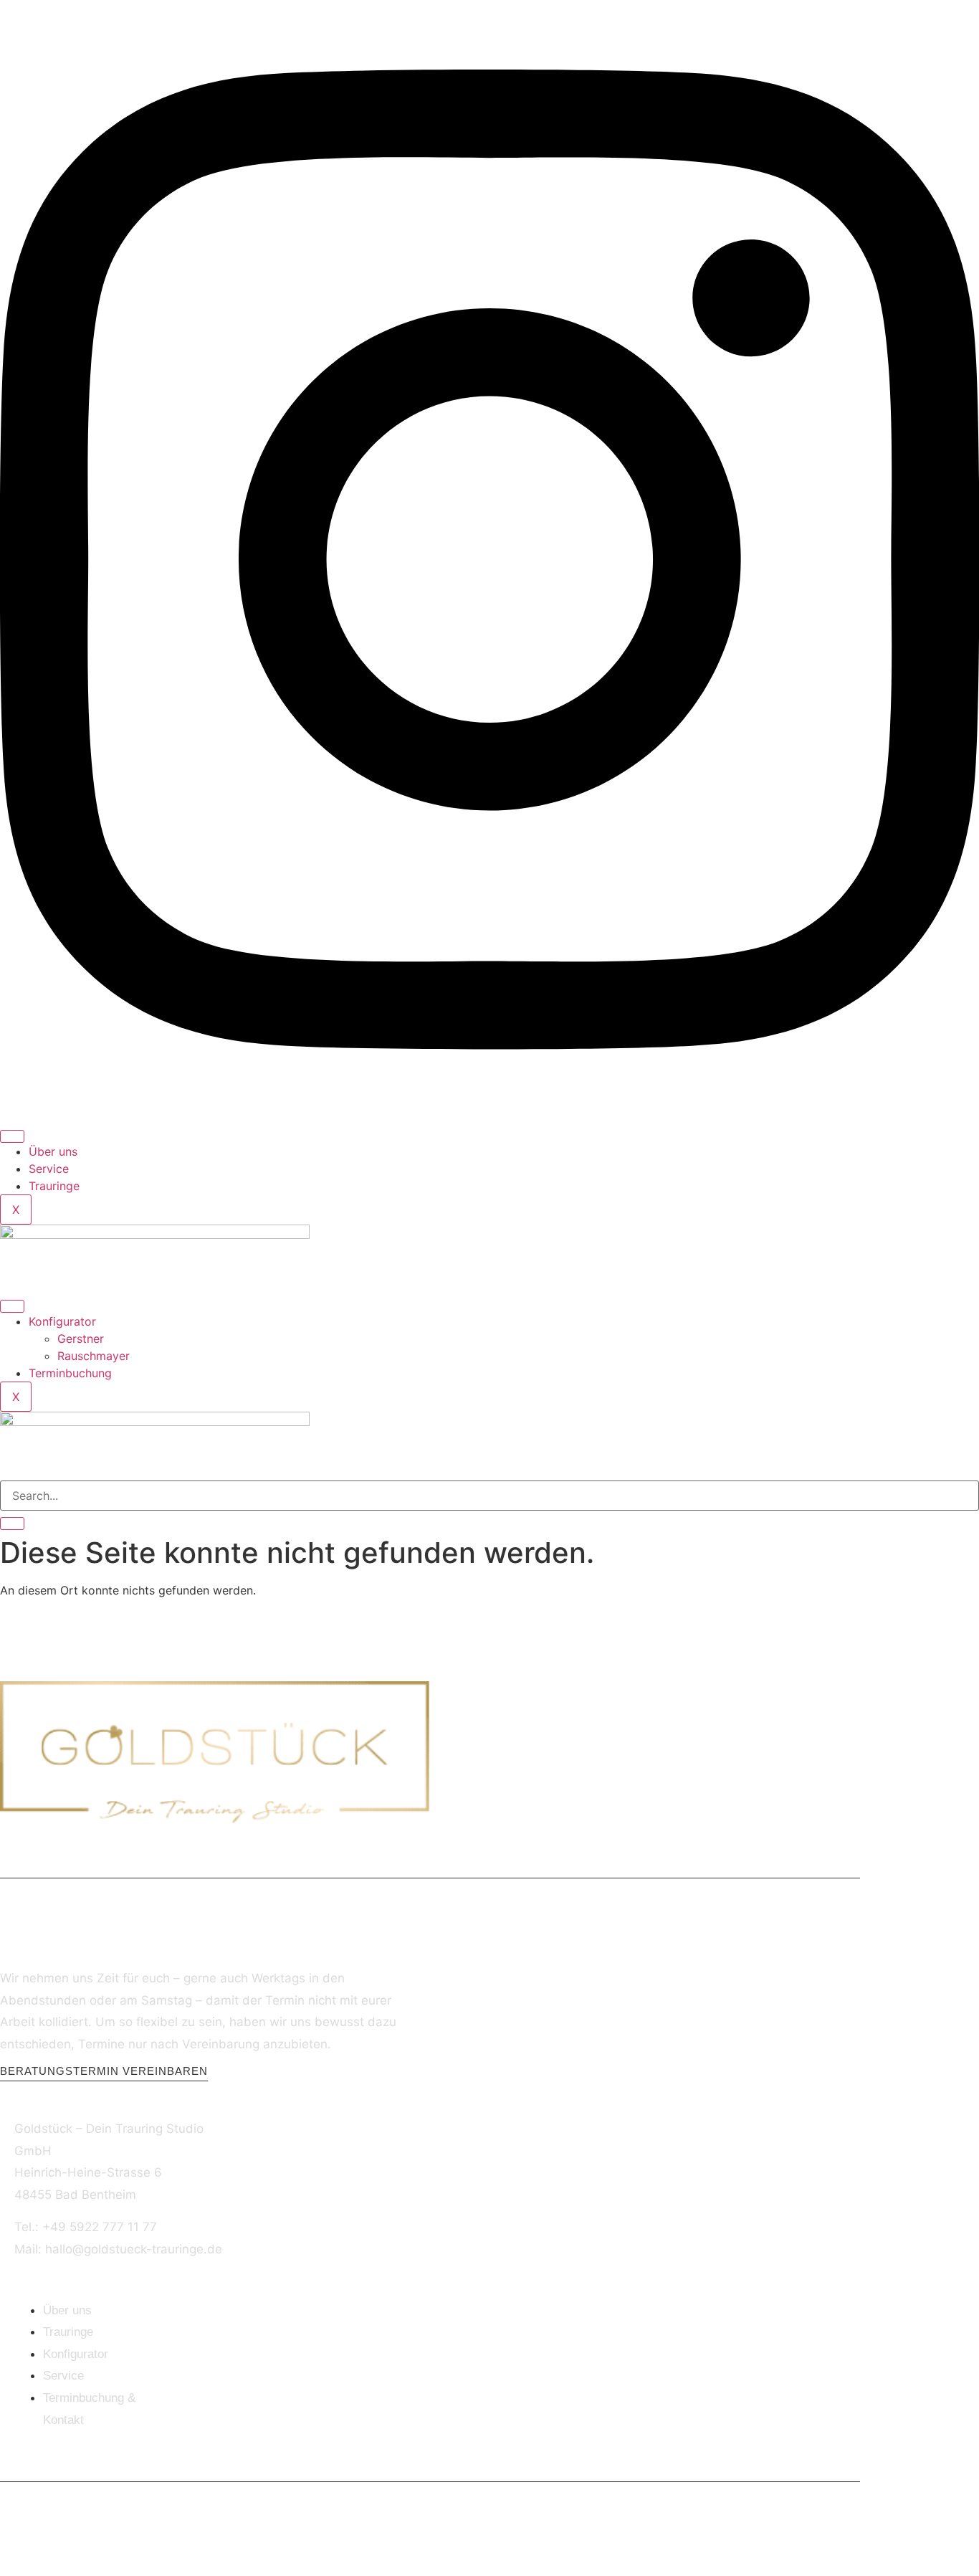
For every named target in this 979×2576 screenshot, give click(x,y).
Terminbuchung (70, 1373)
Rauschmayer (94, 1356)
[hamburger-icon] (12, 1136)
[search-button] (12, 1524)
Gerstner (81, 1339)
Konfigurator (62, 1321)
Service (49, 1169)
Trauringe (54, 1186)
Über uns (53, 1151)
